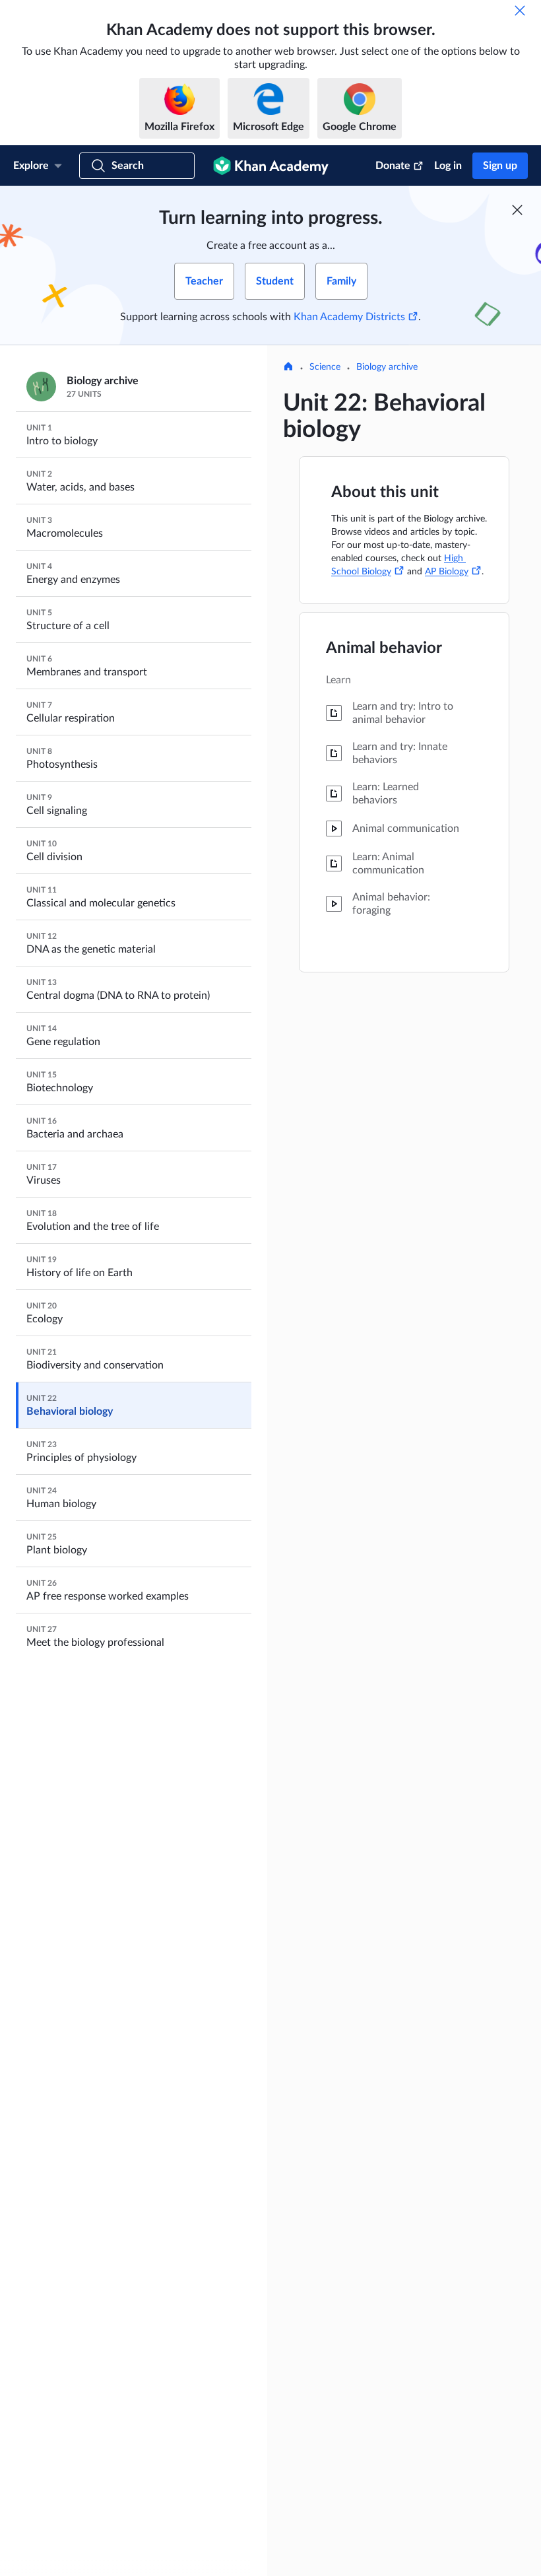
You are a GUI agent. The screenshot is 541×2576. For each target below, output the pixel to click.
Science (325, 367)
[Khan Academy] (271, 166)
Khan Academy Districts (349, 317)
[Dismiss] (520, 11)
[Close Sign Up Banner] (517, 210)
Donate (393, 166)
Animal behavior (384, 648)
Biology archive (387, 367)
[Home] (288, 368)
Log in (448, 166)
